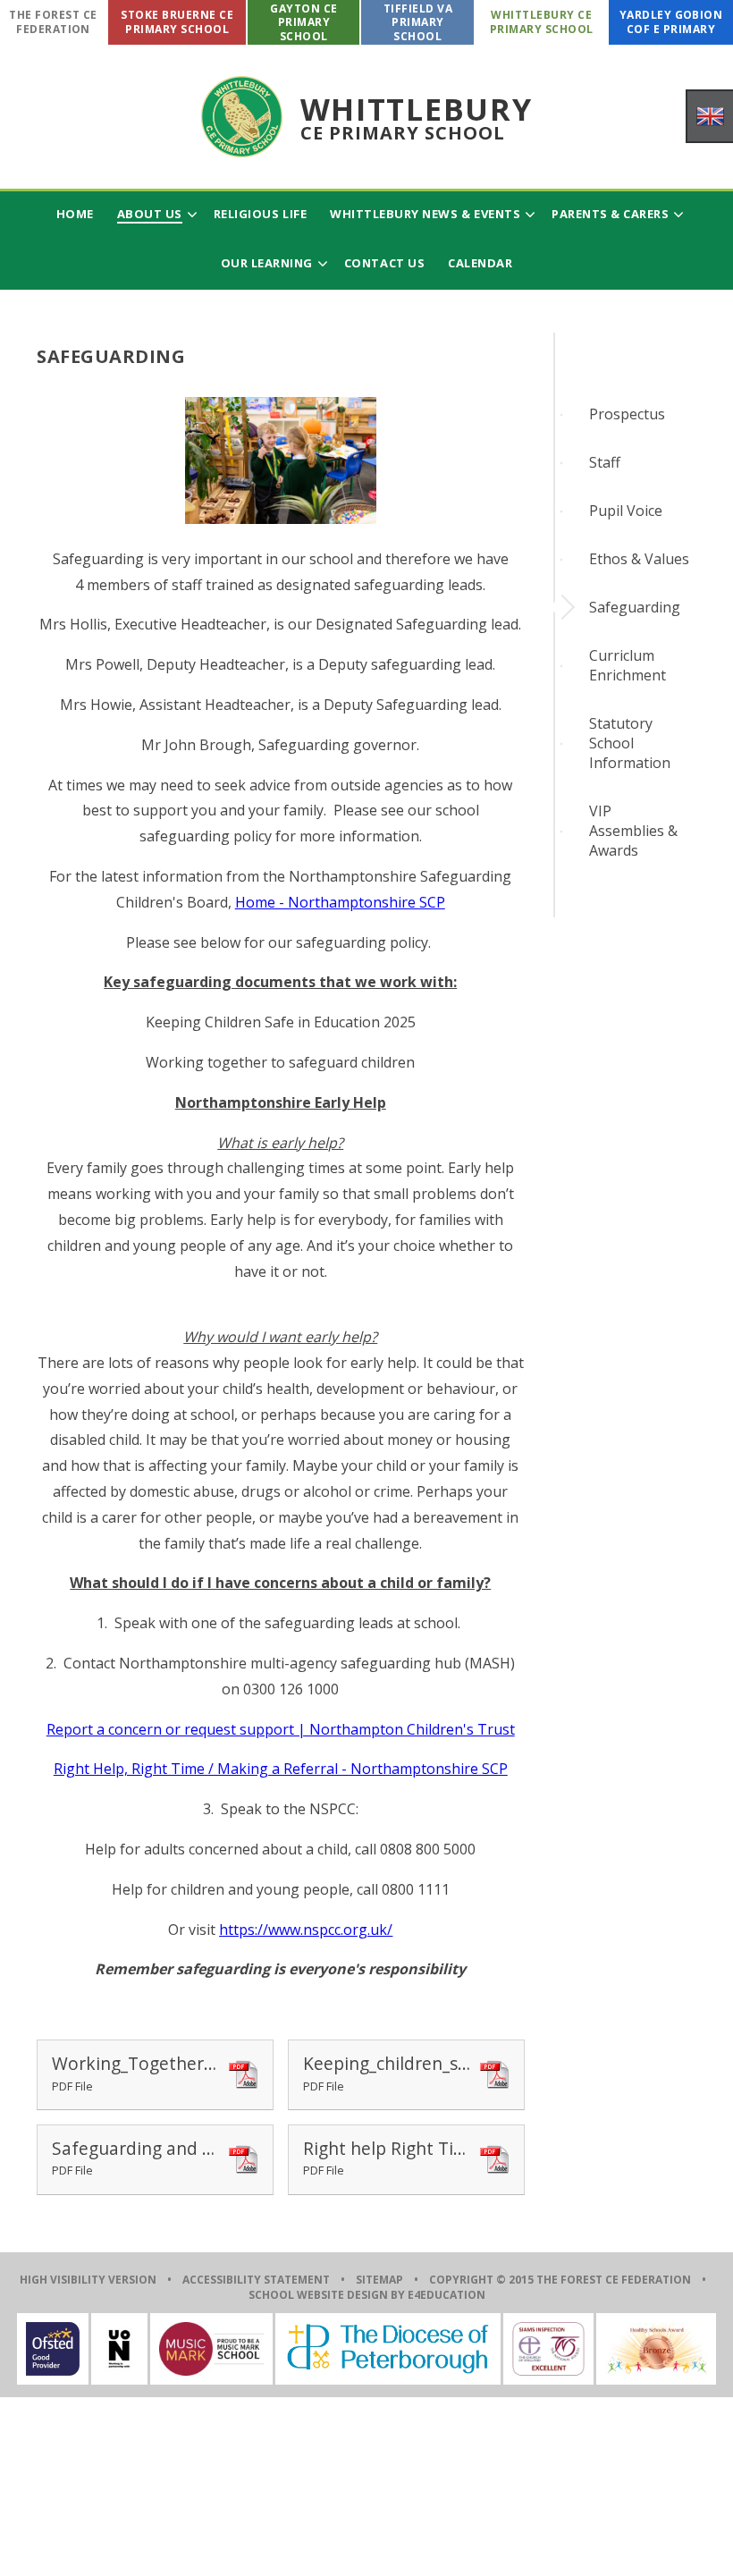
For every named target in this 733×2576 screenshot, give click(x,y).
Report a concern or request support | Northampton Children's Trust (281, 1729)
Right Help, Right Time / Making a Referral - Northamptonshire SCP (281, 1769)
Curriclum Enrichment (628, 665)
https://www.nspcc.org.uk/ (306, 1930)
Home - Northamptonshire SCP (340, 902)
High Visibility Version (88, 2280)
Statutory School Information (630, 743)
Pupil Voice (626, 511)
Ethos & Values (639, 559)
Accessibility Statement (256, 2280)
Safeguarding (635, 607)
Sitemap (379, 2280)
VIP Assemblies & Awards (633, 831)
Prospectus (627, 414)
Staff (605, 462)
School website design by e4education (367, 2295)
